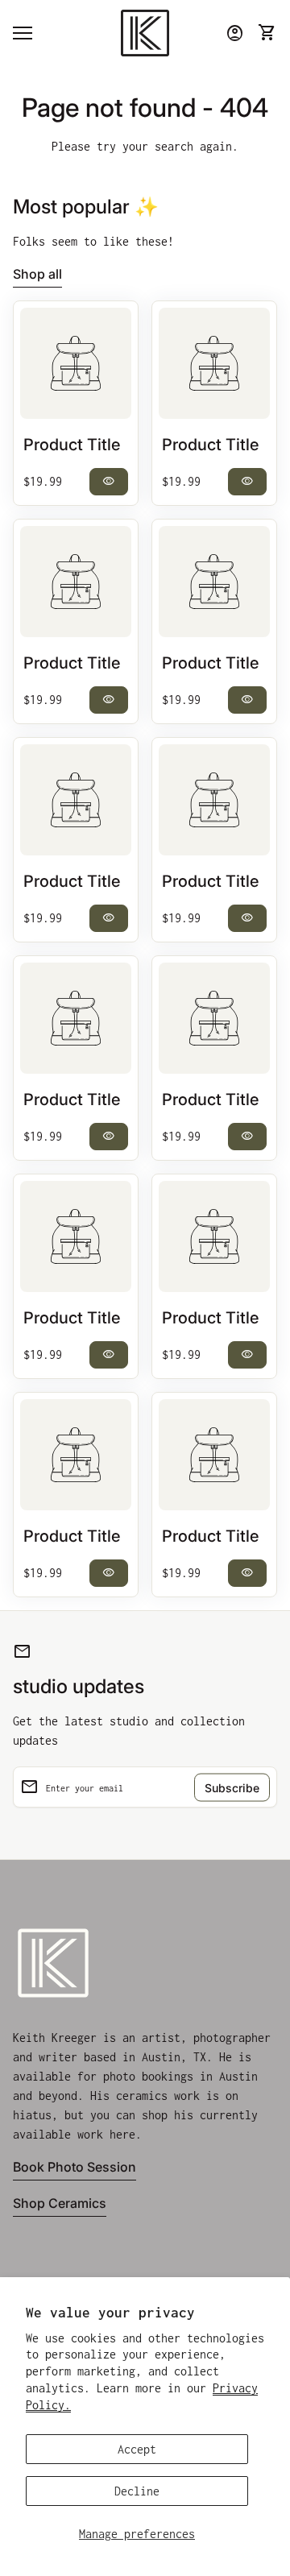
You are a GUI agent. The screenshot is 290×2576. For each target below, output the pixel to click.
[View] (76, 363)
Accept (137, 2449)
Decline (137, 2491)
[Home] (145, 32)
